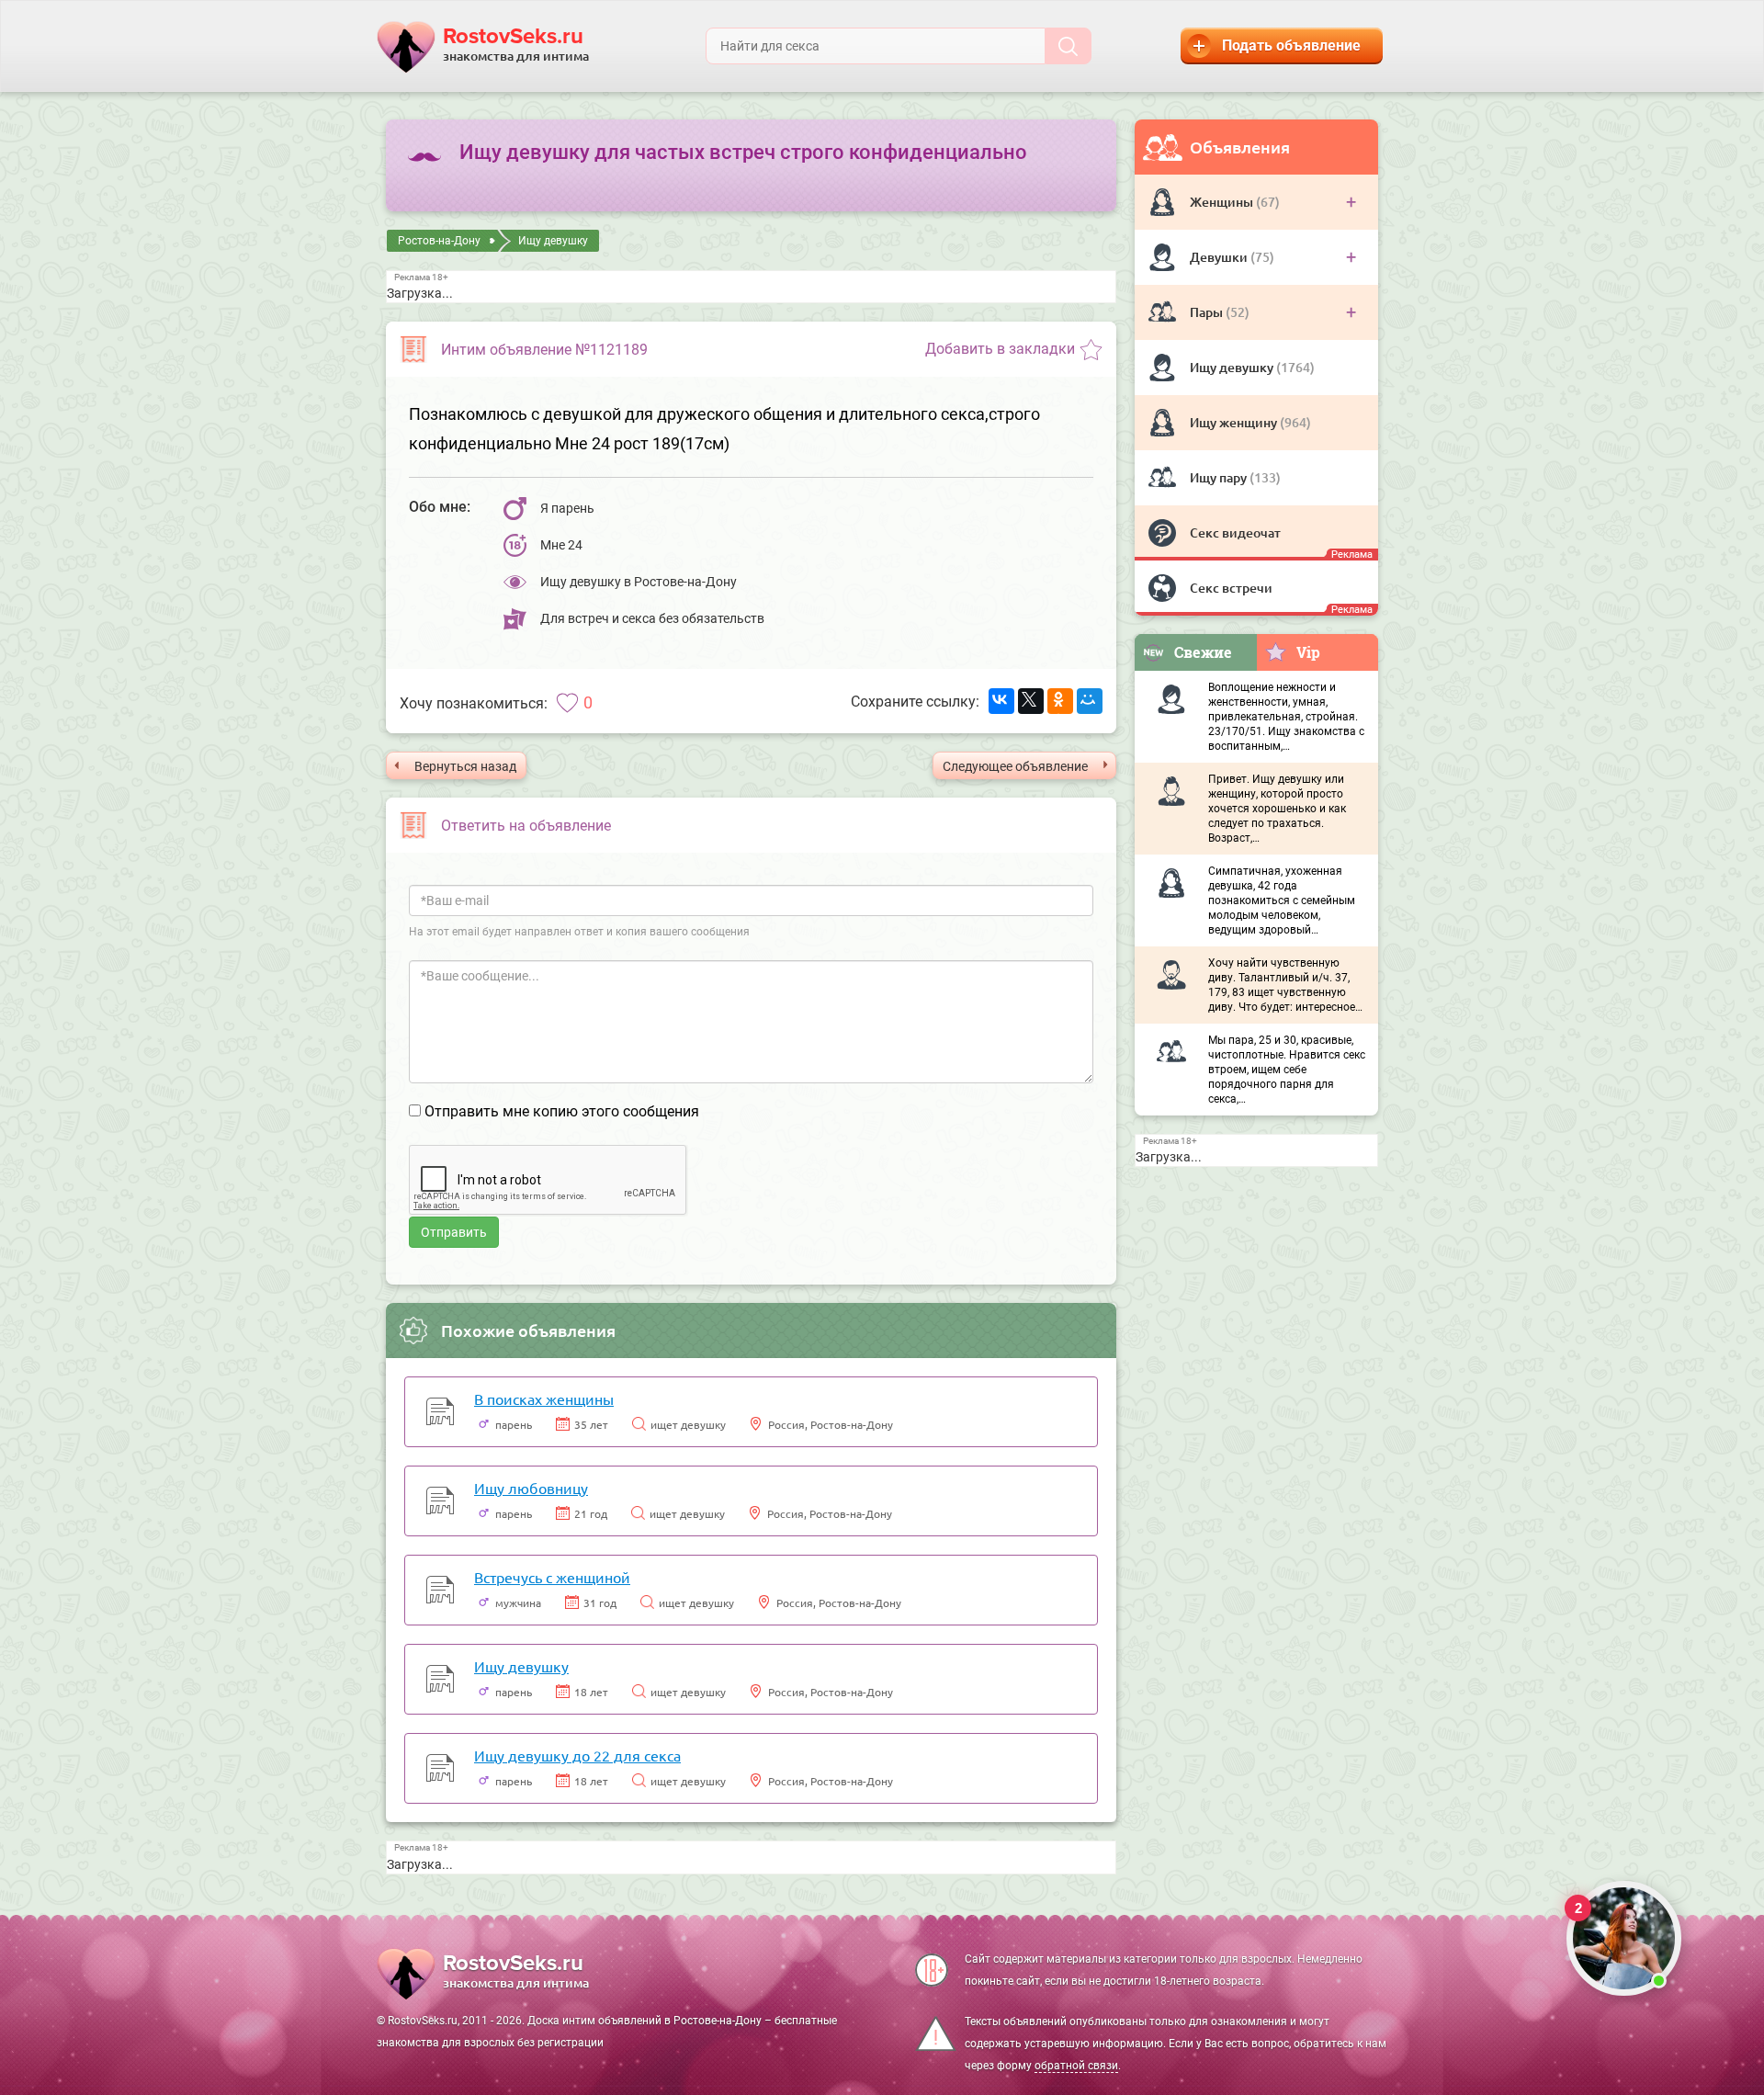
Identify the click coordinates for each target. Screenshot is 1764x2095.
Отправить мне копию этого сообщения (562, 1111)
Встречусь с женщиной (552, 1577)
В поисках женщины (544, 1399)
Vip (1308, 652)
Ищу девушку (1233, 367)
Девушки (1220, 257)
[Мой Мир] (1090, 701)
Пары (1208, 312)
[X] (1031, 701)
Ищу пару (1220, 477)
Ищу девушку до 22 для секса (577, 1755)
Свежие (1203, 652)
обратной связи (1076, 2066)
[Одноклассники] (1060, 701)
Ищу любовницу (531, 1488)
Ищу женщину (1235, 422)
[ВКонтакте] (1001, 701)
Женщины (1223, 202)
